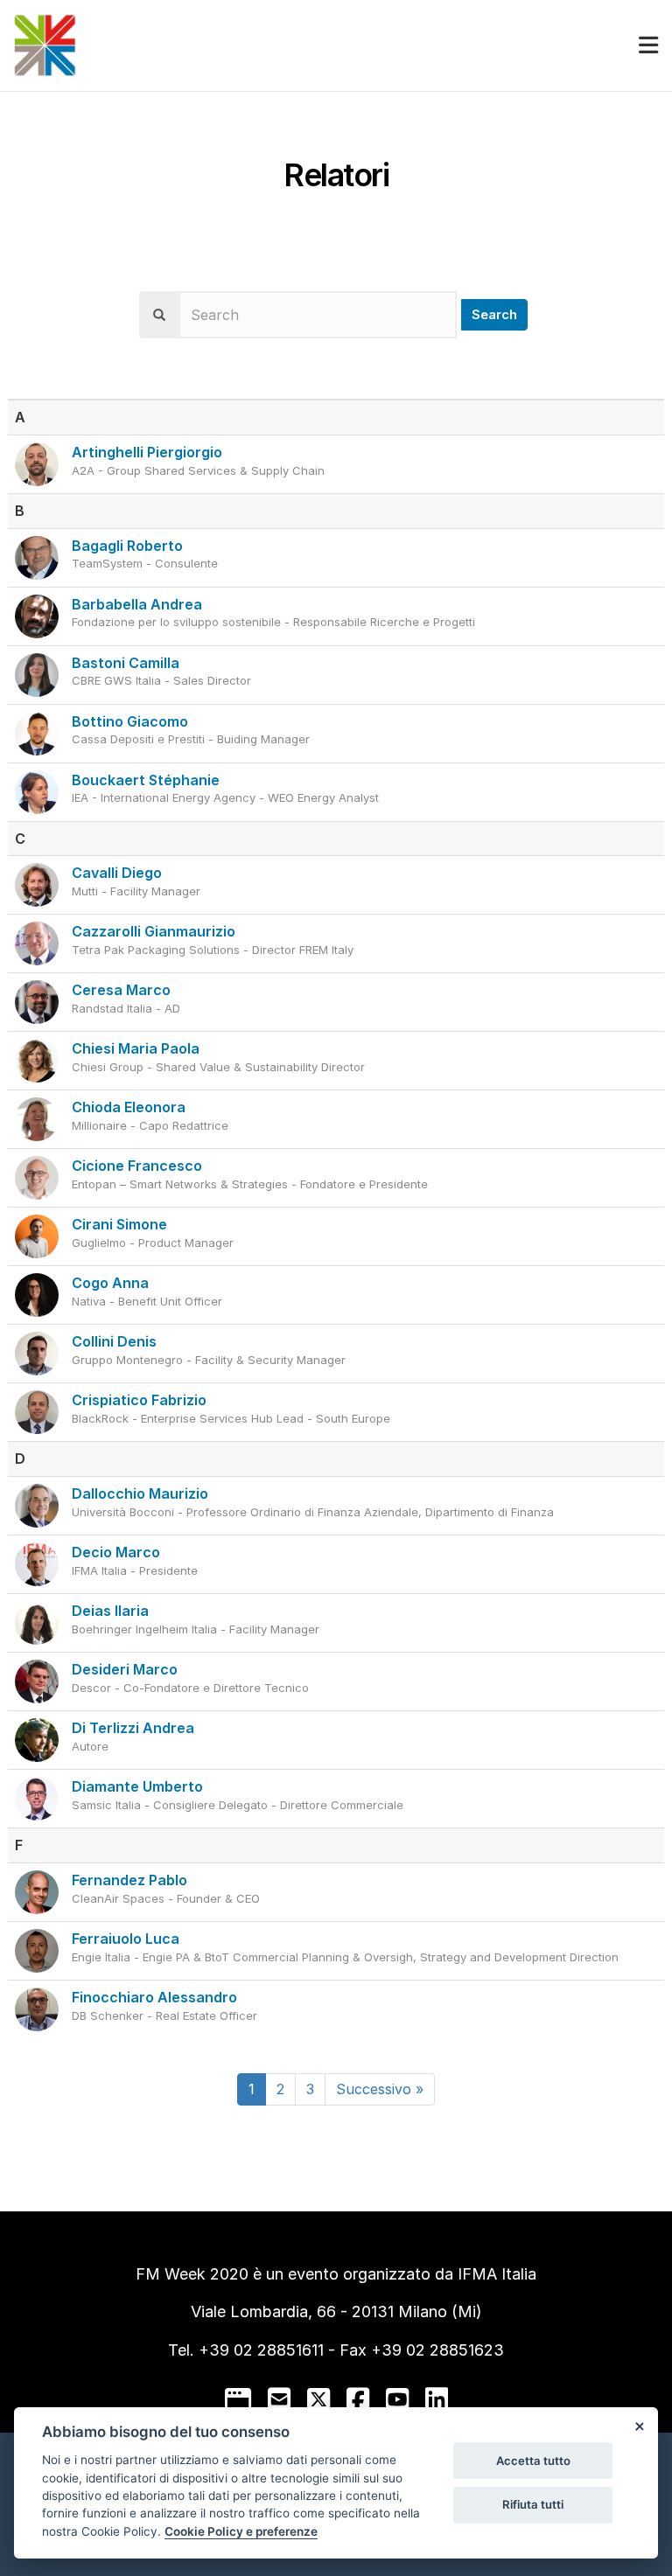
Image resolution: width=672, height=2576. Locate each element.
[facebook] (358, 2399)
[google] (238, 2399)
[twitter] (318, 2399)
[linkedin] (437, 2399)
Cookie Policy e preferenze (241, 2531)
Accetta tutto (533, 2461)
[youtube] (397, 2399)
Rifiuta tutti (533, 2504)
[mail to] (279, 2399)
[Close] (639, 2426)
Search (494, 314)
